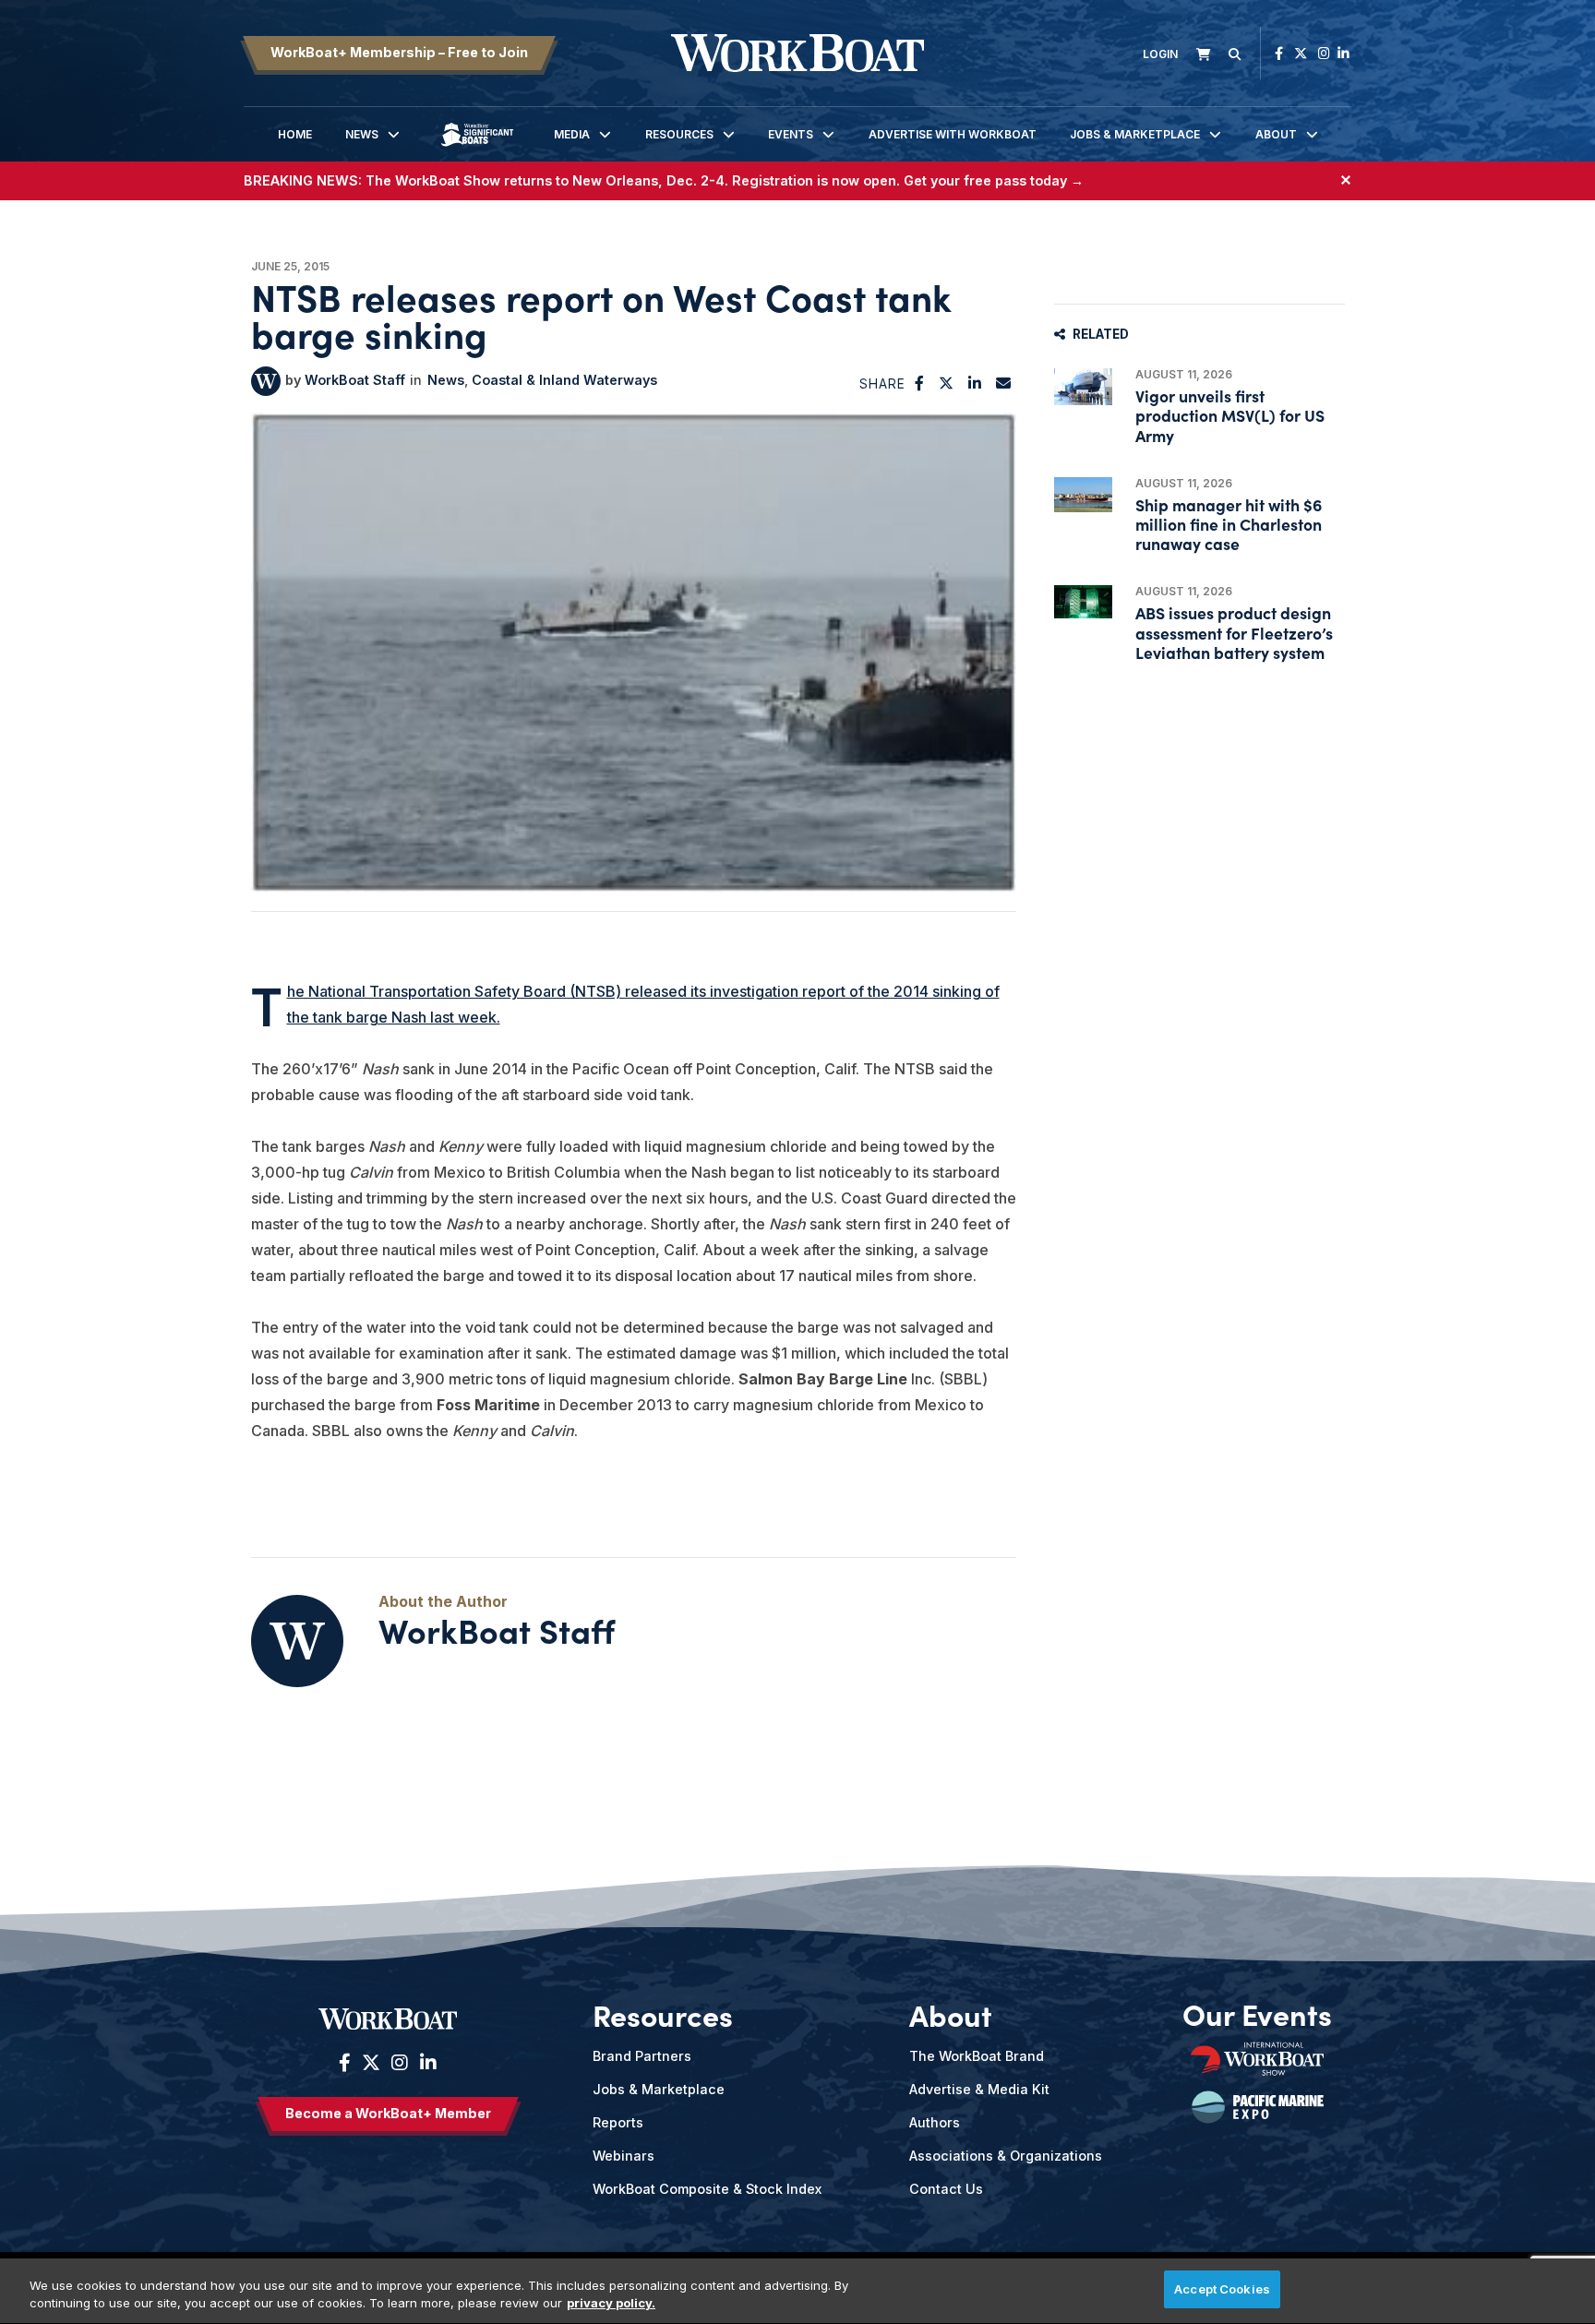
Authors (935, 2122)
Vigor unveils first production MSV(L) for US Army (1230, 415)
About (1276, 134)
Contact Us (946, 2189)
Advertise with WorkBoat (953, 134)
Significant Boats (477, 148)
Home (295, 134)
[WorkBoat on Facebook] (1279, 53)
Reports (618, 2122)
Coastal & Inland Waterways (564, 380)
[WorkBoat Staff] (266, 381)
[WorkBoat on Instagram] (1324, 53)
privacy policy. (611, 2304)
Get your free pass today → (994, 180)
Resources (679, 134)
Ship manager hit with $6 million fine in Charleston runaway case (1229, 524)
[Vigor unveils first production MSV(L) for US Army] (1083, 387)
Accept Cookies (1222, 2289)
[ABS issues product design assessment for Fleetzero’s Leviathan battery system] (1083, 601)
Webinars (624, 2156)
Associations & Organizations (1006, 2156)
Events (791, 134)
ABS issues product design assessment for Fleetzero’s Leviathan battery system (1234, 632)
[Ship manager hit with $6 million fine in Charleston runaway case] (1083, 495)
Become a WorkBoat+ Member (388, 2113)
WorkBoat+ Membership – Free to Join (399, 52)
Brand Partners (642, 2056)
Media (572, 134)
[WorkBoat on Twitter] (1301, 53)
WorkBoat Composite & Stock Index (707, 2189)
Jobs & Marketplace (1135, 134)
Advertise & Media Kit (979, 2089)
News (362, 134)
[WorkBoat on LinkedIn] (1343, 53)
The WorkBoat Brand (977, 2056)
